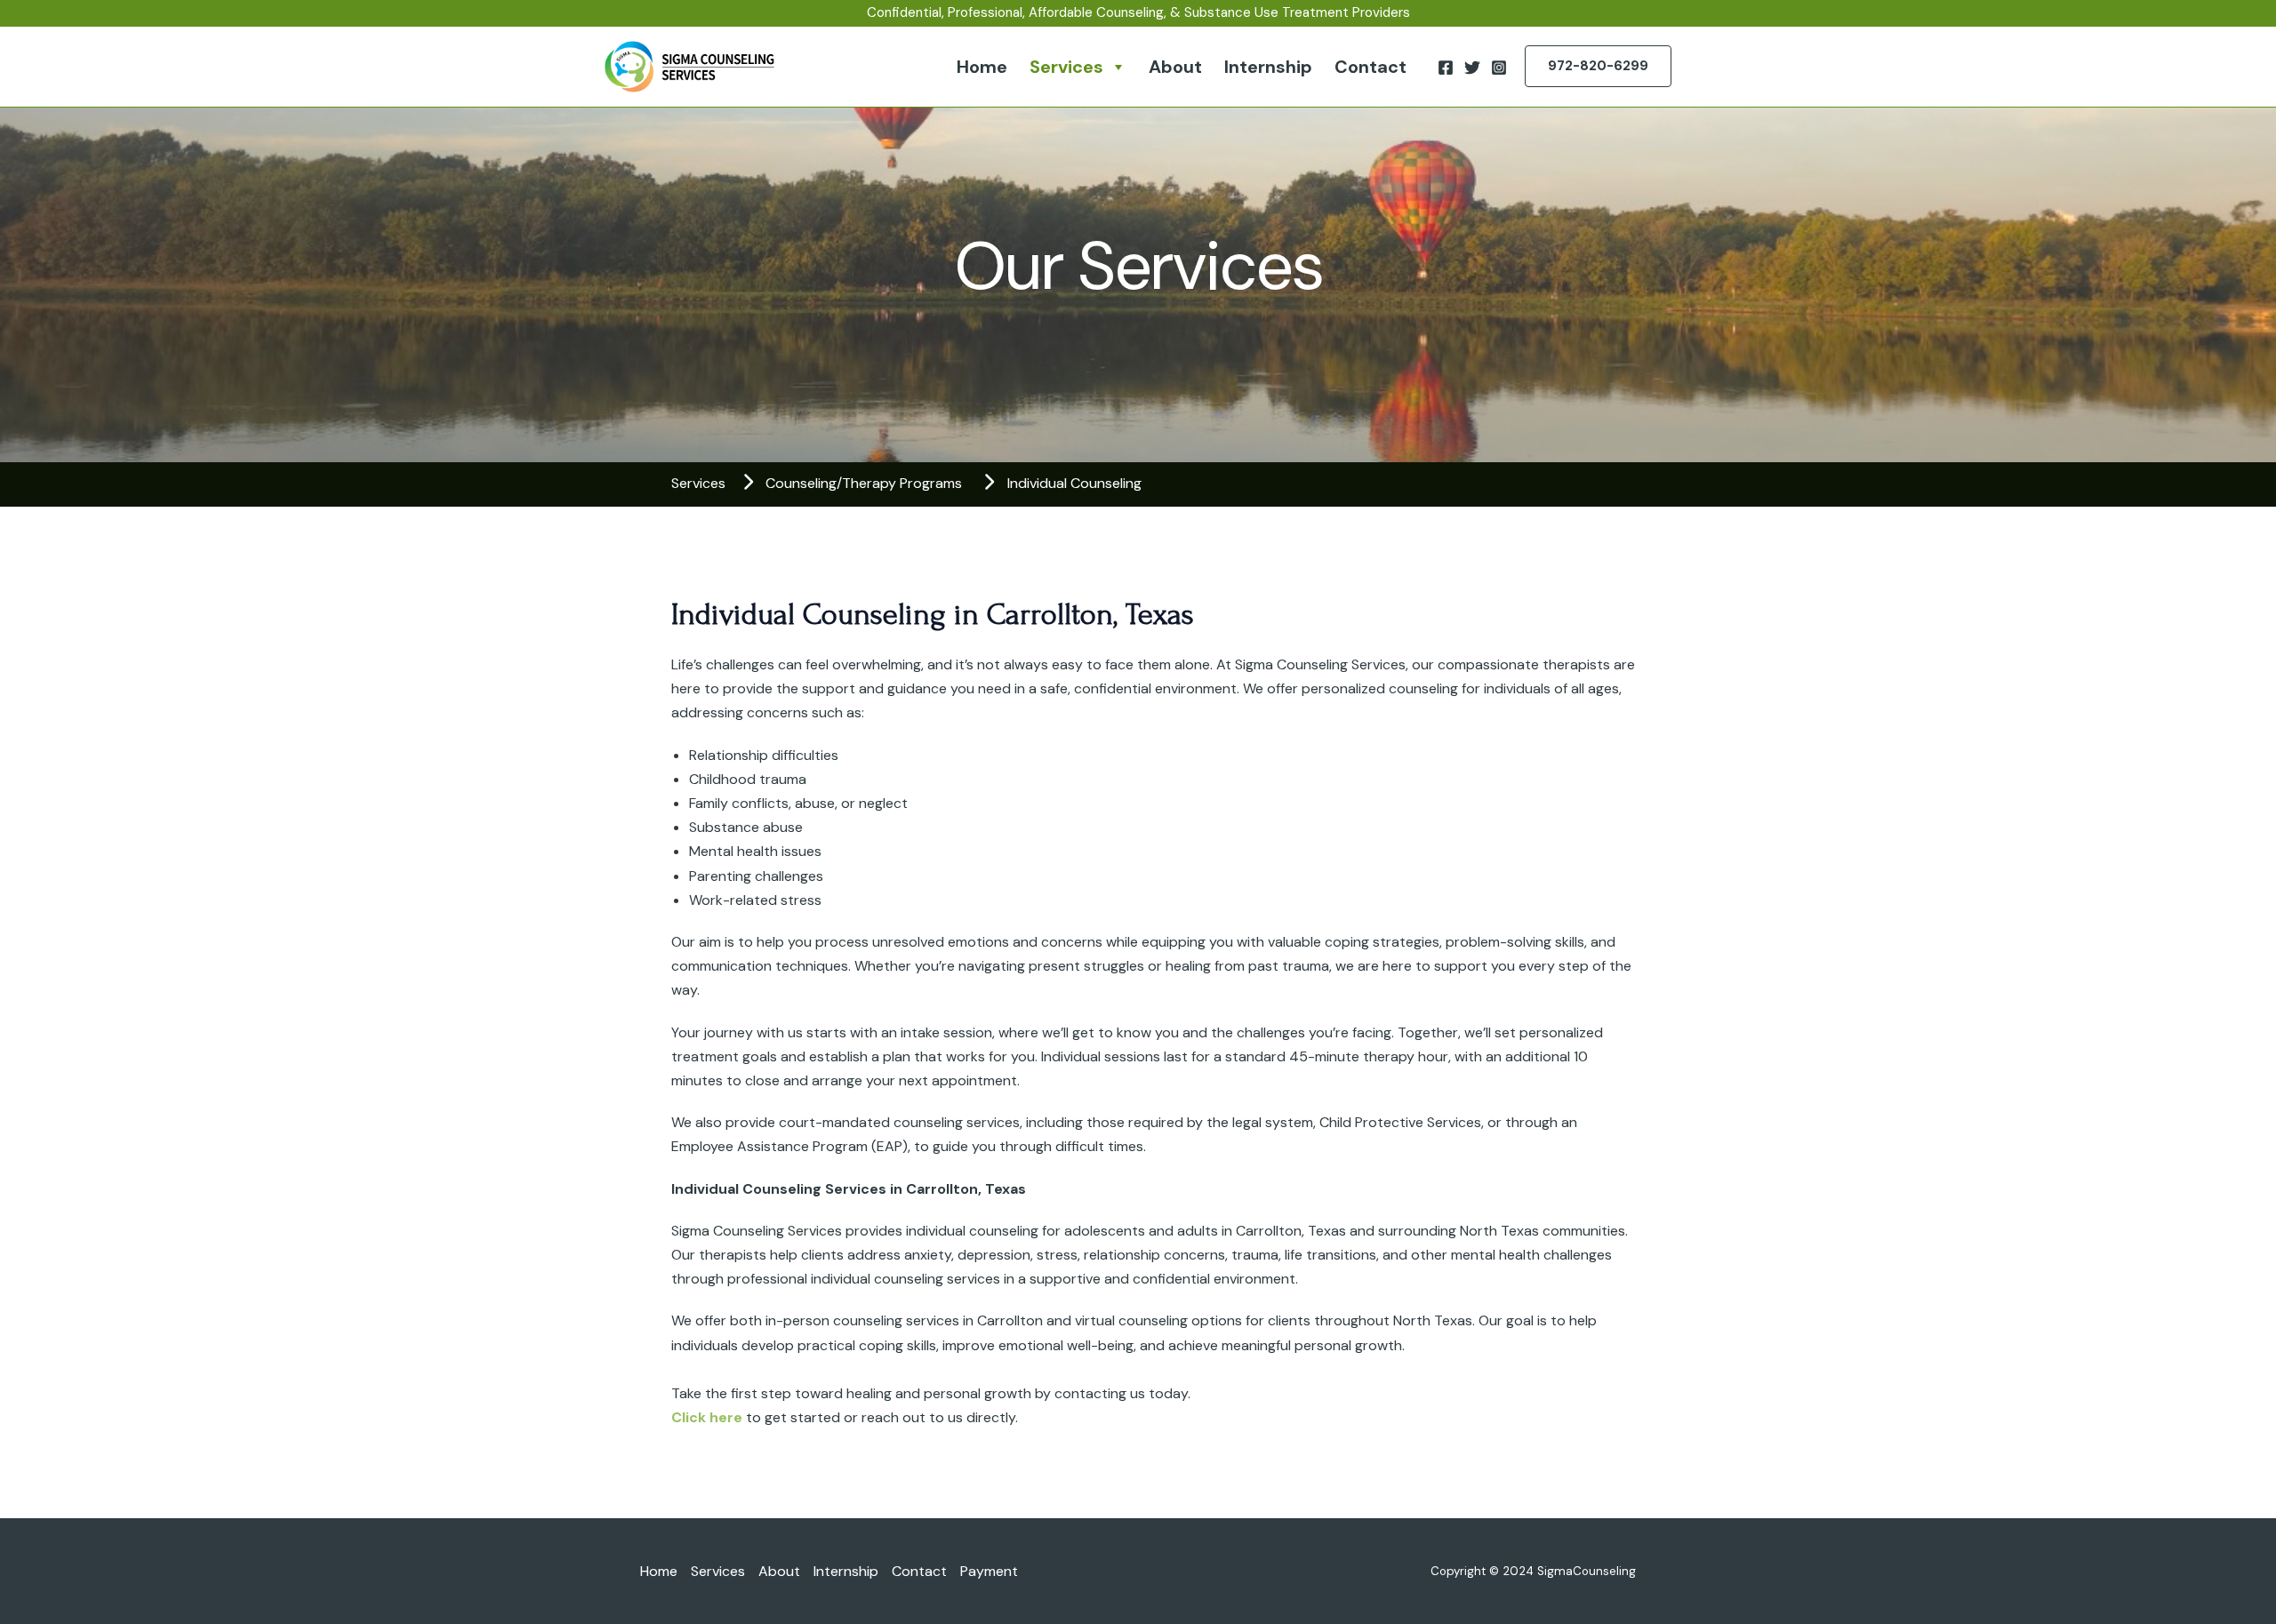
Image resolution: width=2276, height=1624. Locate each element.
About (1175, 67)
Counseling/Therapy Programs (864, 483)
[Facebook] (1446, 68)
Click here (707, 1417)
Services (1066, 67)
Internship (1268, 67)
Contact (1370, 67)
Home (982, 67)
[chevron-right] (748, 482)
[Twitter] (1472, 68)
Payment (989, 1571)
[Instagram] (1499, 68)
